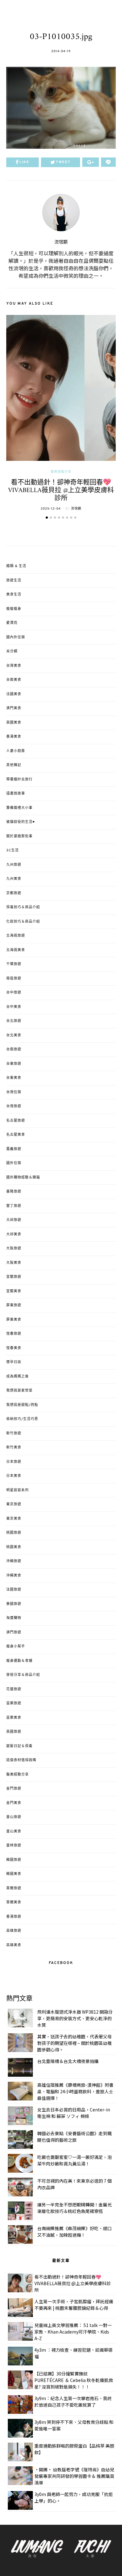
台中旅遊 (14, 993)
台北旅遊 (14, 1021)
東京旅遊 (14, 1504)
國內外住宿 (16, 637)
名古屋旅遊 (16, 1121)
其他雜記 (14, 765)
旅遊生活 (14, 580)
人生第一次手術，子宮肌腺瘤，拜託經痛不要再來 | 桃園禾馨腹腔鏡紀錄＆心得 (74, 2305)
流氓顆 (61, 242)
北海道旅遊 (16, 936)
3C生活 (13, 850)
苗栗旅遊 (14, 1703)
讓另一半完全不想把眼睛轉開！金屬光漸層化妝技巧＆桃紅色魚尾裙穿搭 (74, 2208)
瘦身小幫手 (16, 1647)
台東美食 (14, 1078)
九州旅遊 (14, 865)
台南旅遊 (14, 1049)
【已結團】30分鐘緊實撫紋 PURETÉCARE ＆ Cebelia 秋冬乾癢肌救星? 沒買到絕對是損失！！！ (74, 2380)
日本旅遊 (14, 1462)
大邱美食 (14, 1234)
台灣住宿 (14, 1092)
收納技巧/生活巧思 (22, 1419)
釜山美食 (14, 1831)
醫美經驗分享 (61, 472)
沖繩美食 (14, 1576)
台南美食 (14, 680)
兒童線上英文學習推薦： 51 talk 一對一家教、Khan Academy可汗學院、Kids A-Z (73, 2332)
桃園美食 (14, 1547)
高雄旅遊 (14, 1931)
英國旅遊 (14, 1732)
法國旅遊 (14, 1590)
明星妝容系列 (18, 1490)
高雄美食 (14, 1945)
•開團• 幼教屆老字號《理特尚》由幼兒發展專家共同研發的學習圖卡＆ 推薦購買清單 (74, 2476)
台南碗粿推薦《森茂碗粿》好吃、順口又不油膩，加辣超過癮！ (74, 2232)
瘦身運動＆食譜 (19, 1661)
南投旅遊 (14, 979)
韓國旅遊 (14, 1860)
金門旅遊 (14, 1789)
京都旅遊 (14, 893)
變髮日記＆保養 (19, 1746)
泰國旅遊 (14, 1604)
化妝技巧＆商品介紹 (23, 922)
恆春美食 (14, 1348)
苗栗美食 (14, 1718)
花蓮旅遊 (14, 1689)
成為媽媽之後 (18, 1377)
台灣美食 (14, 666)
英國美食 (14, 723)
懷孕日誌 (14, 1362)
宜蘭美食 (14, 1291)
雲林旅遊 (14, 1846)
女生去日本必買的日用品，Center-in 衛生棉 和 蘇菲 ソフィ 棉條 (74, 2113)
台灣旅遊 (14, 1106)
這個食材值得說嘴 (21, 1760)
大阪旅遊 (14, 1248)
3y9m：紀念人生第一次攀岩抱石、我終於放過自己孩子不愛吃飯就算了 (73, 2402)
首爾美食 (14, 1902)
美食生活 (14, 595)
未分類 (12, 651)
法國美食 (14, 694)
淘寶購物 (14, 1618)
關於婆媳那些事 (19, 836)
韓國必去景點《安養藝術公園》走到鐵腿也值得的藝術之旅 (74, 2137)
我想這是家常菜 (19, 1391)
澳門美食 (14, 708)
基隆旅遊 (14, 1192)
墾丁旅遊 (14, 1206)
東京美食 (14, 1519)
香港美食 (14, 737)
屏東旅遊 (14, 1305)
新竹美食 (14, 1447)
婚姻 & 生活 (16, 566)
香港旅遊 (14, 1917)
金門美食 (14, 1803)
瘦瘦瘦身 (14, 609)
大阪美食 (14, 1263)
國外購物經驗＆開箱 (23, 1178)
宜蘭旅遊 (14, 1277)
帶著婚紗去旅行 (19, 780)
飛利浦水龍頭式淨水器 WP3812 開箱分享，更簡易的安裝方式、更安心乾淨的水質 (75, 2018)
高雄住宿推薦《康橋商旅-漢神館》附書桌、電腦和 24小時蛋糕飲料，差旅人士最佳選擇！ (75, 2091)
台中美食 (14, 1007)
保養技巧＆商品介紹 (23, 907)
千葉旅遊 (14, 964)
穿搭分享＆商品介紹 (23, 1675)
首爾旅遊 (14, 1888)
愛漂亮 (12, 623)
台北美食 (14, 1035)
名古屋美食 (16, 1135)
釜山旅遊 (14, 1817)
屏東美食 (14, 1320)
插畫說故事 (16, 794)
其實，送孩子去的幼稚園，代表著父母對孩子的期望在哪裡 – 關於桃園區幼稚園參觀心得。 (74, 2043)
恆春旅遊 (14, 1334)
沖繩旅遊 (14, 1561)
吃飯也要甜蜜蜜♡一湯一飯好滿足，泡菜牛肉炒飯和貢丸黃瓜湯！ (74, 2160)
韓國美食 (14, 1874)
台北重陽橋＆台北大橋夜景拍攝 (68, 2061)
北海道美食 (16, 950)
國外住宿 (14, 1163)
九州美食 (14, 879)
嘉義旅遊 (14, 1149)
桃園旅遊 (14, 1533)
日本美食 (14, 1476)
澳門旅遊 (14, 1632)
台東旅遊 (14, 1064)
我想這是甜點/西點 (22, 1405)
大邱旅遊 (14, 1220)
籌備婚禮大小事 (19, 808)
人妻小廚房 (16, 751)
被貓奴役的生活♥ (21, 822)
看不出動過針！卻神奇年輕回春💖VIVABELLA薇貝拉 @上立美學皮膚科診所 (61, 490)
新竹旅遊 (14, 1433)
